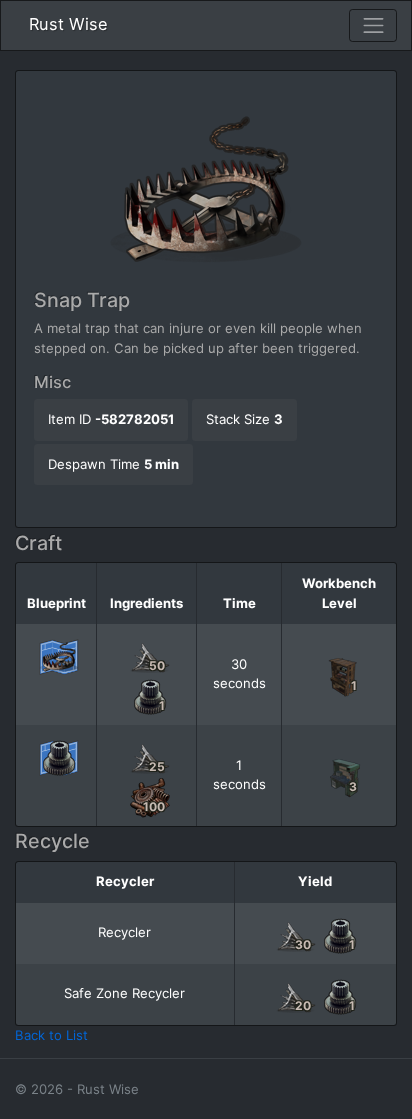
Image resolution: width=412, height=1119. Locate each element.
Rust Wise (68, 24)
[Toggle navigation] (373, 26)
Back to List (51, 1035)
